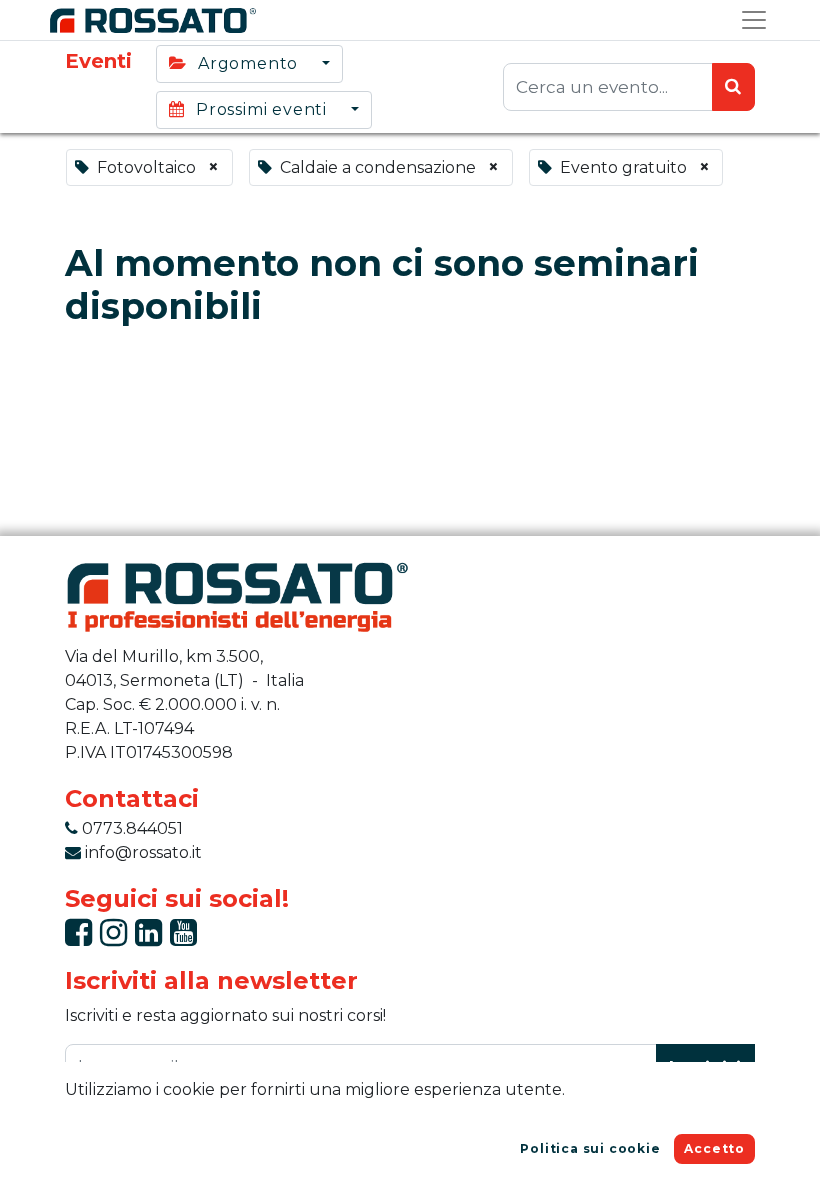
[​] (78, 938)
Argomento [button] (248, 63)
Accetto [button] (714, 1148)
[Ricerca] (733, 87)
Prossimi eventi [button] (261, 109)
